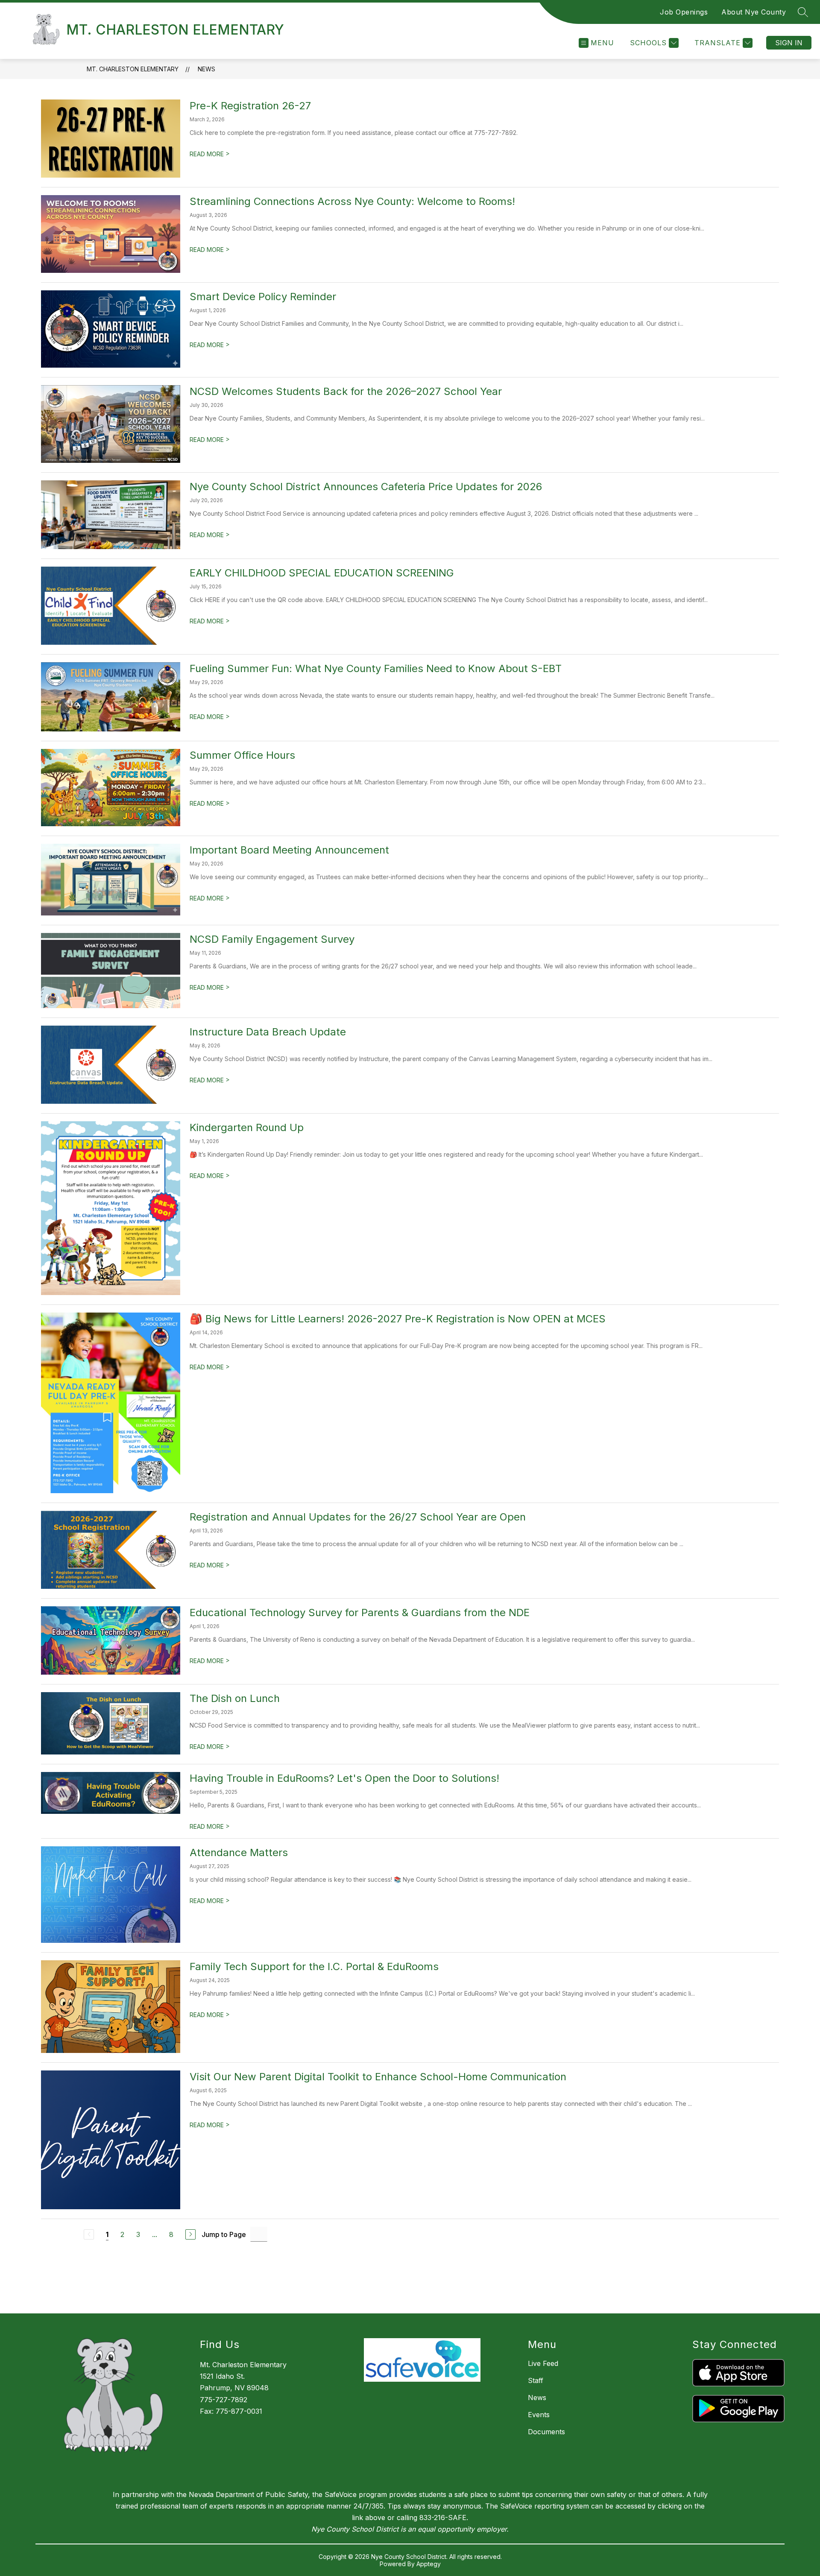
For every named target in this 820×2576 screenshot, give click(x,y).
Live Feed (543, 2363)
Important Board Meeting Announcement (289, 850)
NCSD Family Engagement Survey (272, 939)
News (206, 69)
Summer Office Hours (242, 755)
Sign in (789, 43)
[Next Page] (190, 2234)
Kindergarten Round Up (247, 1127)
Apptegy (429, 2564)
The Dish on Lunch (235, 1698)
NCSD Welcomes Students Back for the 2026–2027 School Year (346, 391)
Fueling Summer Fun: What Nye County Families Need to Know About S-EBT (376, 668)
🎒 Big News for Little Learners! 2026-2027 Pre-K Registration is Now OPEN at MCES (398, 1319)
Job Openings (684, 12)
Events (539, 2415)
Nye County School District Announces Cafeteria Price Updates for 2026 (366, 487)
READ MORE (210, 154)
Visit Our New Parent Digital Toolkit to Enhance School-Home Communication (378, 2077)
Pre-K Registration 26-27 (250, 106)
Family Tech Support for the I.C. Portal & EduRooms (314, 1966)
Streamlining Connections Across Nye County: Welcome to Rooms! (352, 201)
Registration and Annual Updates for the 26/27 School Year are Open (358, 1517)
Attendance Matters (239, 1852)
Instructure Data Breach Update (268, 1032)
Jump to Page (224, 2234)
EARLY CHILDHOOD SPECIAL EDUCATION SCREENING (322, 573)
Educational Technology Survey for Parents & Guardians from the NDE (360, 1613)
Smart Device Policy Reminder (263, 297)
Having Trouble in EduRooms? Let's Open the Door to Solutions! (344, 1778)
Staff (536, 2380)
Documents (546, 2432)
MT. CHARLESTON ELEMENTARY (133, 69)
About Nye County (754, 12)
